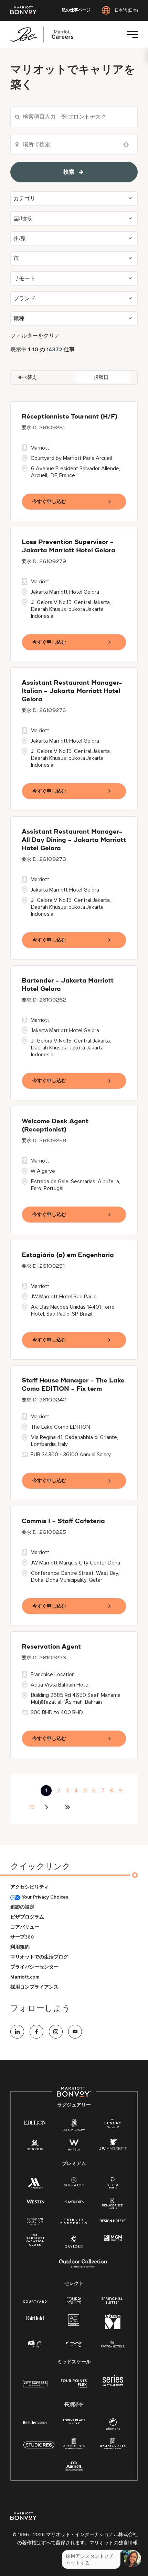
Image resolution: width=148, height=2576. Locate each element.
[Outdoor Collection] (83, 2266)
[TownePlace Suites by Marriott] (74, 2422)
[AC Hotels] (74, 2321)
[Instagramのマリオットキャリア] (56, 2032)
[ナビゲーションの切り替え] (132, 34)
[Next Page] (47, 1807)
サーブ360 (22, 1937)
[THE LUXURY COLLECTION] (113, 2125)
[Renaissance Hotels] (113, 2205)
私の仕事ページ (76, 10)
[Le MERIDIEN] (74, 2201)
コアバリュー (25, 1927)
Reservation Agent (51, 1647)
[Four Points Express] (74, 2387)
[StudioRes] (39, 2449)
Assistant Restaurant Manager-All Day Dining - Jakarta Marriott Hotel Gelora (74, 840)
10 (32, 1807)
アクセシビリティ (30, 1887)
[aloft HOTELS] (35, 2344)
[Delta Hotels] (113, 2185)
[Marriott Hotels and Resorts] (35, 2185)
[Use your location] (128, 145)
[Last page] (67, 1807)
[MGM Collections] (113, 2238)
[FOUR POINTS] (74, 2301)
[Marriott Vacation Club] (35, 2242)
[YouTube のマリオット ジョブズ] (75, 2032)
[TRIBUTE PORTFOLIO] (74, 2221)
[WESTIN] (35, 2201)
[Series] (113, 2384)
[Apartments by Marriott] (74, 2446)
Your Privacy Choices (44, 1897)
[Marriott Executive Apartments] (74, 2467)
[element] (113, 2426)
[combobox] (74, 117)
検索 (69, 172)
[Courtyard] (35, 2301)
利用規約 (20, 1947)
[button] (74, 199)
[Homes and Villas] (113, 2446)
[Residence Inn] (35, 2422)
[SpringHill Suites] (113, 2301)
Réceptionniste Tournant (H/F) (70, 417)
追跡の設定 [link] (22, 1907)
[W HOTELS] (74, 2146)
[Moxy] (74, 2344)
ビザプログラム (27, 1917)
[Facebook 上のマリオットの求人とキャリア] (36, 2032)
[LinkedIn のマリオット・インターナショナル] (17, 2032)
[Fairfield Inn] (35, 2318)
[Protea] (113, 2344)
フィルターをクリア (35, 336)
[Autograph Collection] (35, 2222)
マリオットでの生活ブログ (39, 1957)
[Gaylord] (74, 2247)
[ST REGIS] (35, 2146)
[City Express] (35, 2387)
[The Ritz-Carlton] (74, 2126)
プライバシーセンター (34, 1967)
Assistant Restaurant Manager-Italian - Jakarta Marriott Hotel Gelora (72, 691)
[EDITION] (35, 2122)
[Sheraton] (74, 2183)
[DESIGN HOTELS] (113, 2221)
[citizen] (113, 2328)
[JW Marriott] (113, 2146)
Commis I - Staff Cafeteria (63, 1521)
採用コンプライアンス (34, 1987)
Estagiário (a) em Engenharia (68, 1255)
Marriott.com (25, 1977)
